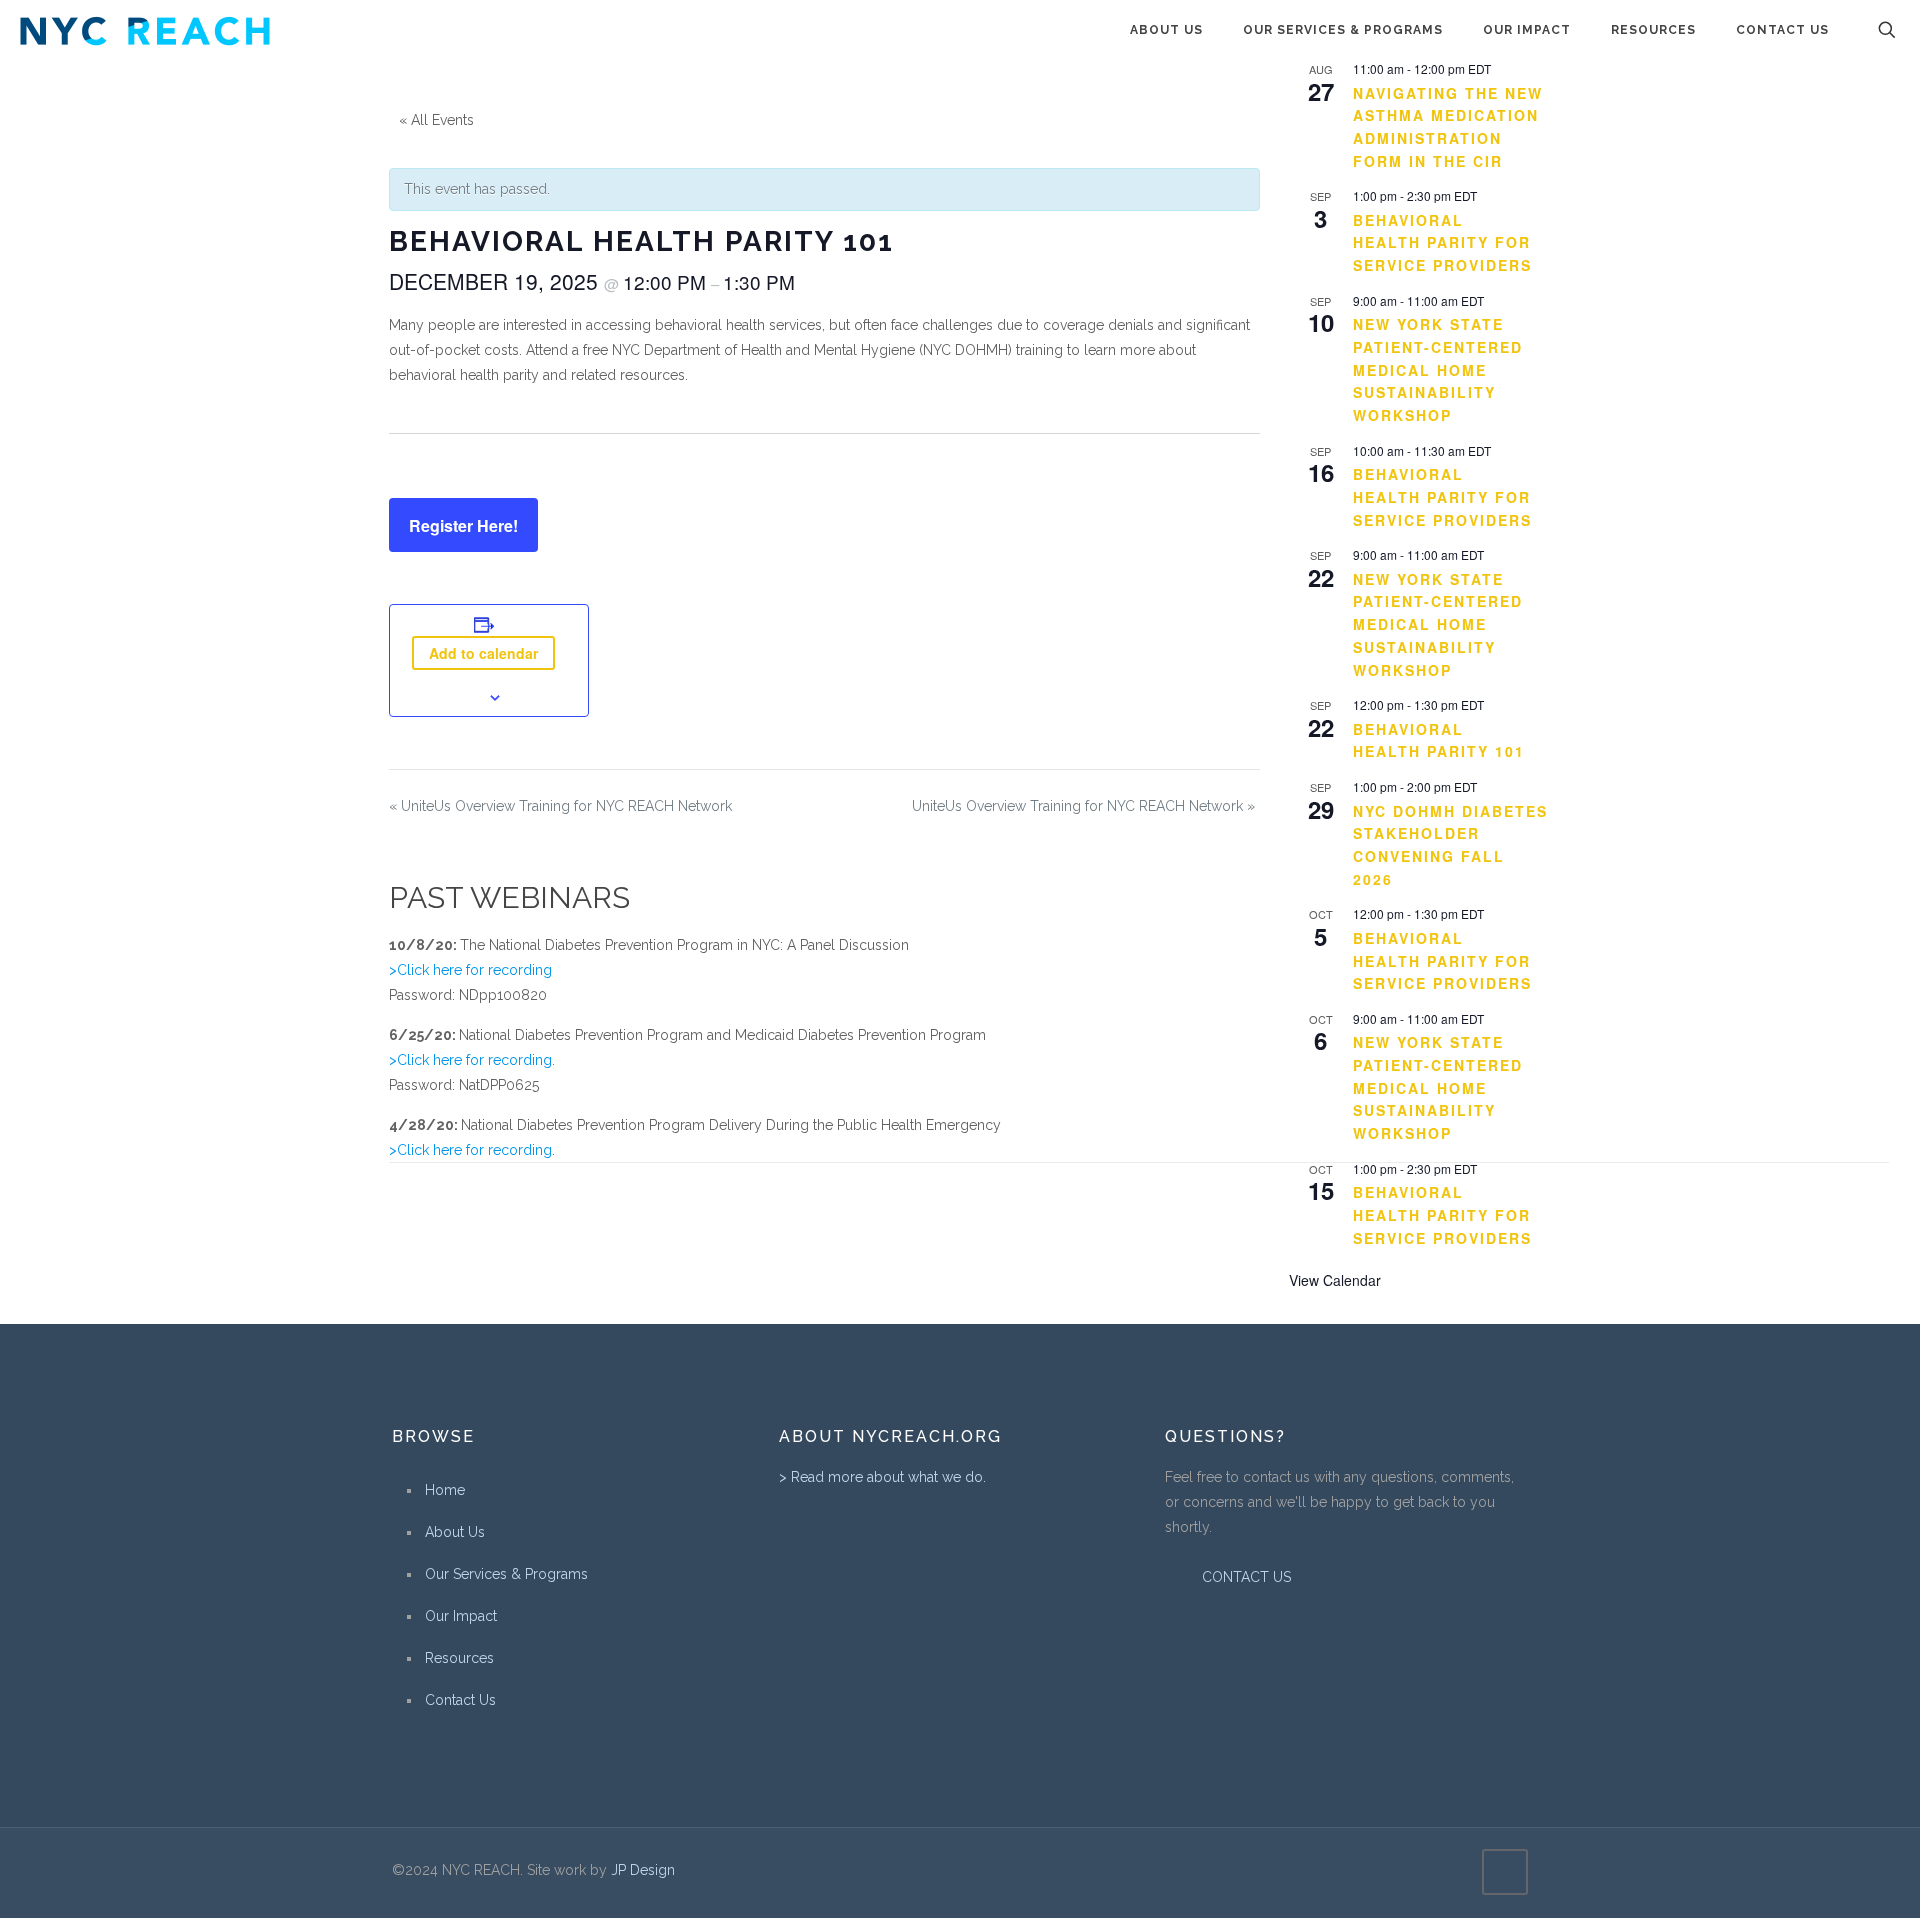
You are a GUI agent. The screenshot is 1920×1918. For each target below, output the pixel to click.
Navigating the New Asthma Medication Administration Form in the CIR (1448, 127)
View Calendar (1335, 1280)
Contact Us (460, 1700)
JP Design (643, 1870)
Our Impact (461, 1616)
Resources (459, 1658)
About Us (455, 1532)
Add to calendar (483, 653)
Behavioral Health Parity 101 (1439, 740)
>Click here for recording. (472, 1060)
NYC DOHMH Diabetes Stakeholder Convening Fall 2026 (1450, 845)
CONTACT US (1244, 1577)
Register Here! (463, 525)
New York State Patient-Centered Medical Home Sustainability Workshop (1438, 369)
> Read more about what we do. (882, 1477)
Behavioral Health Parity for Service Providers (1442, 242)
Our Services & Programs (506, 1574)
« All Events (436, 120)
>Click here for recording (470, 970)
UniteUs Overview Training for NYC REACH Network (560, 806)
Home (445, 1490)
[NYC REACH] (145, 30)
